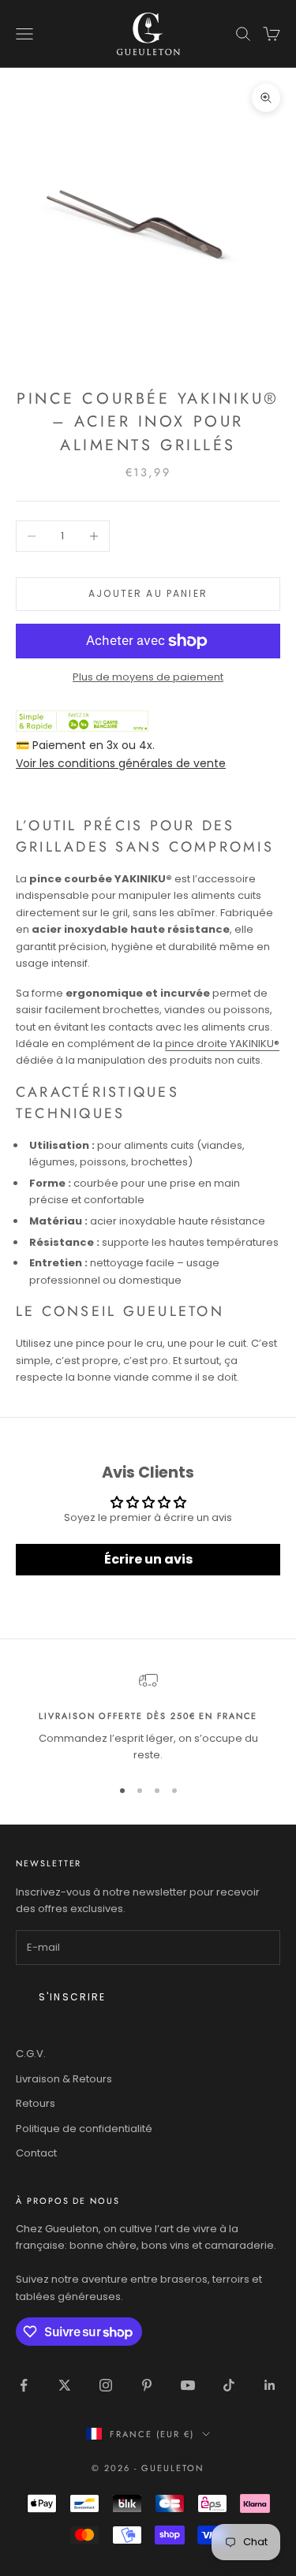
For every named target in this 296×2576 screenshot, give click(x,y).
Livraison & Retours (64, 2079)
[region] (148, 1717)
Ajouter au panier (148, 593)
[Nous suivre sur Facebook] (24, 2385)
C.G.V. (31, 2054)
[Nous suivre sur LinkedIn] (270, 2385)
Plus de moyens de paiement (148, 677)
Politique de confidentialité (84, 2129)
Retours (36, 2103)
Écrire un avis (148, 1559)
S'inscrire (73, 1997)
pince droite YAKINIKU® (222, 1044)
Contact (36, 2153)
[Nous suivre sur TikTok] (229, 2385)
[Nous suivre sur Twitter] (65, 2385)
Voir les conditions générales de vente (121, 763)
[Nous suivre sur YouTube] (188, 2385)
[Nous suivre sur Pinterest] (147, 2385)
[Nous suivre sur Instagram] (106, 2385)
